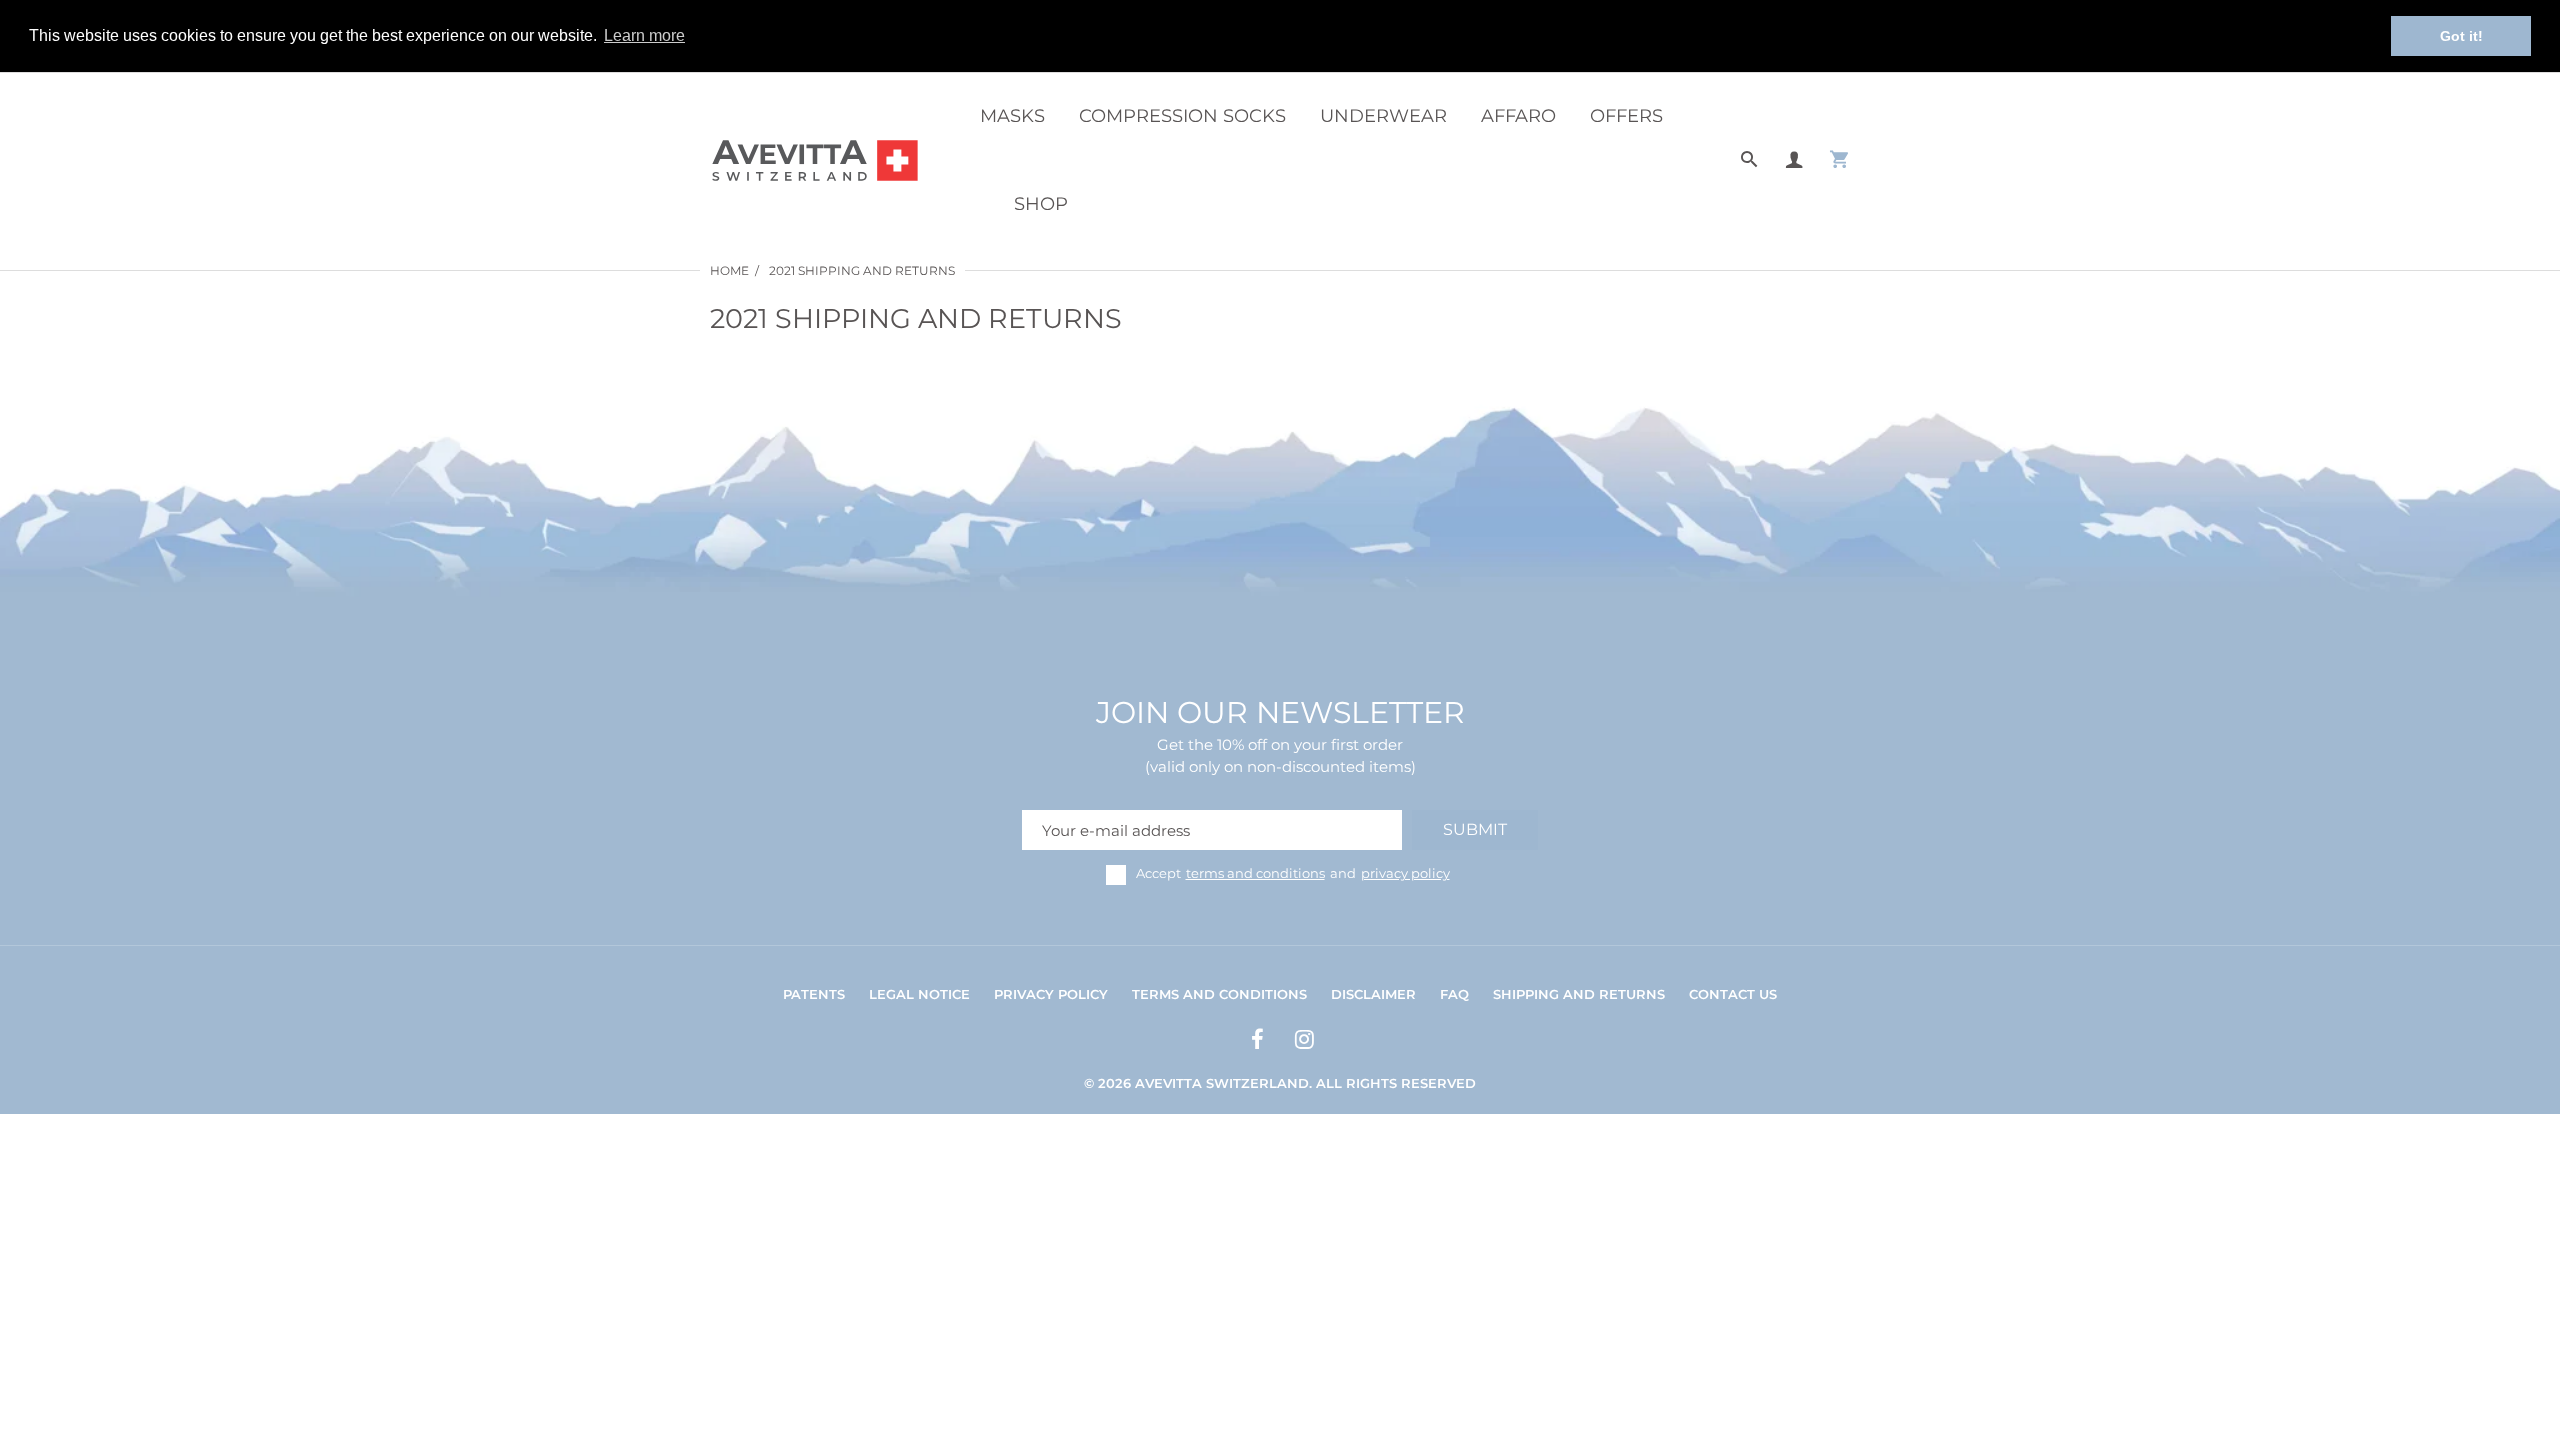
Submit (1475, 829)
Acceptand (1293, 873)
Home (729, 270)
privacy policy (1405, 873)
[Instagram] (1302, 1041)
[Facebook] (1255, 1041)
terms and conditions (1255, 873)
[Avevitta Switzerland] (815, 158)
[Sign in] (1794, 160)
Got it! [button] (2461, 36)
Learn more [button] (644, 35)
